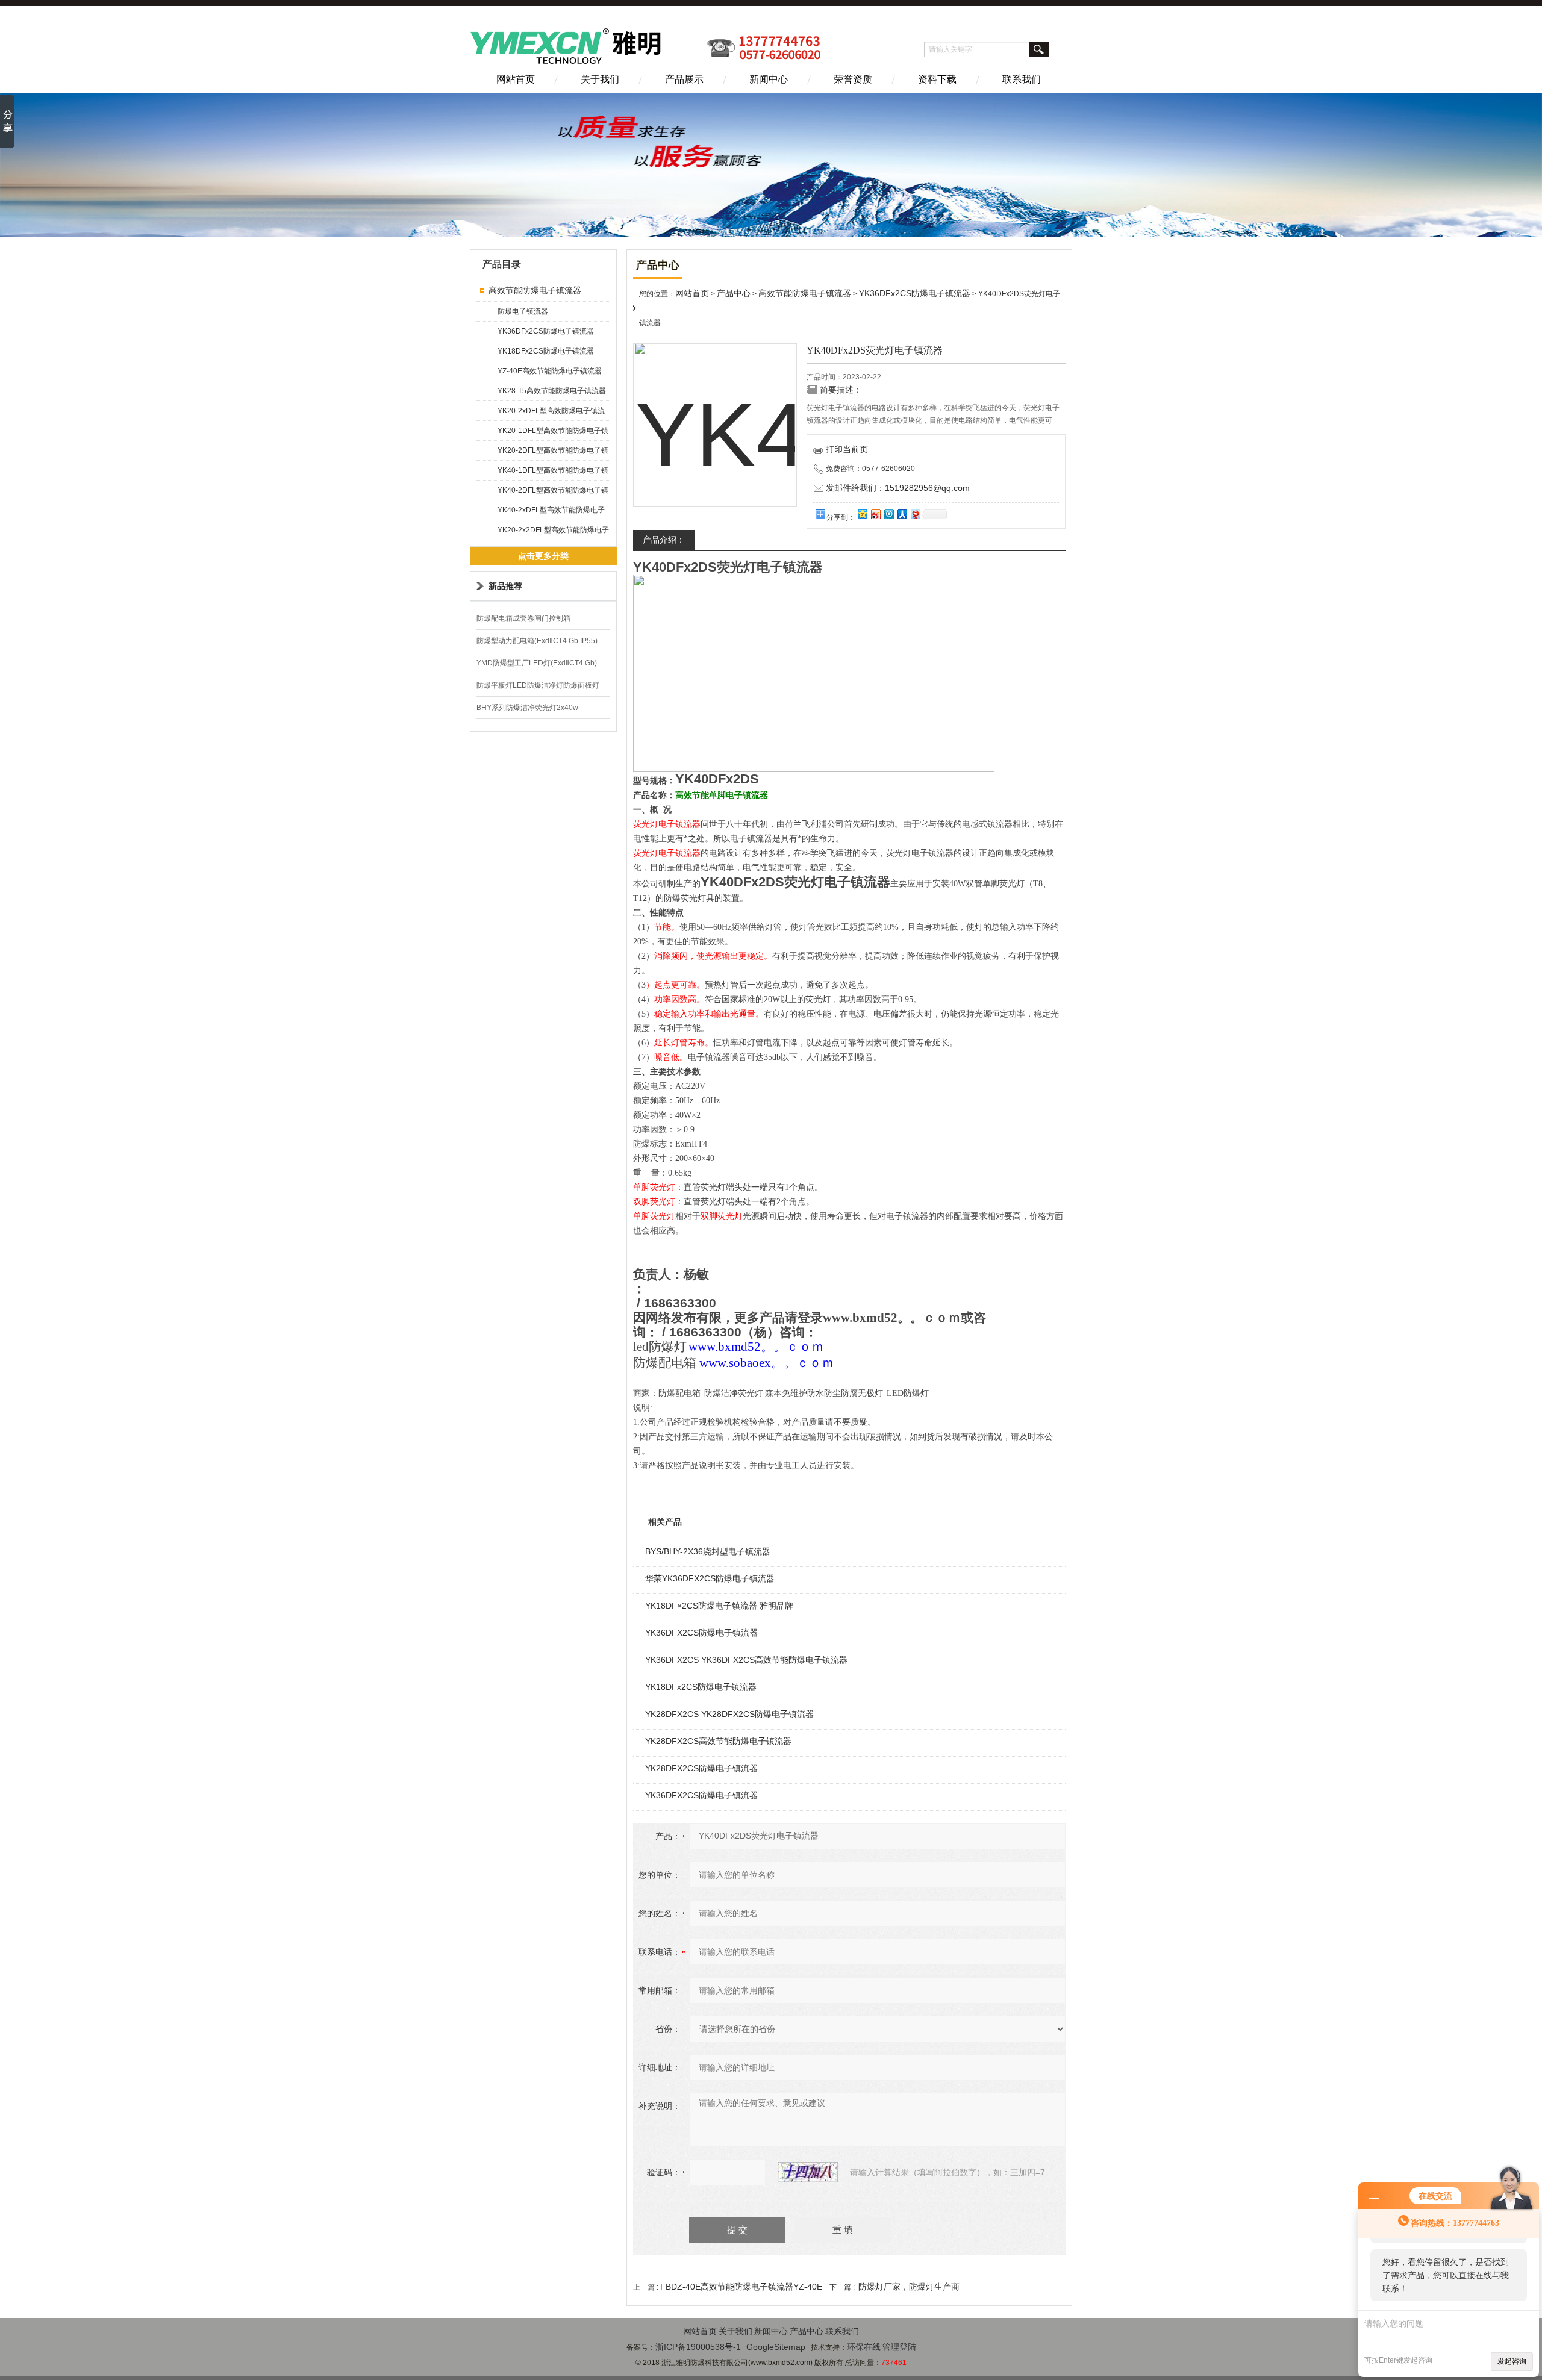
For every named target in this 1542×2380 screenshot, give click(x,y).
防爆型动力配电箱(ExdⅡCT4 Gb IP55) (537, 641)
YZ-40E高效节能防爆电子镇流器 (550, 371)
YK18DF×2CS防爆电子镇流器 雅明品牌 (719, 1606)
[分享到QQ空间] (862, 514)
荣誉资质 (853, 79)
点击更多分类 (543, 556)
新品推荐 (505, 586)
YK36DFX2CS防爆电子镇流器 (701, 1633)
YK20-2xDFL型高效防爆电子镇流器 (551, 413)
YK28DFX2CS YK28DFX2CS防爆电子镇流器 (729, 1714)
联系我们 (1022, 79)
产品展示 (684, 79)
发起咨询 (1512, 2361)
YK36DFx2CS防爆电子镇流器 (546, 331)
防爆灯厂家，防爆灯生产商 (909, 2287)
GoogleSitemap (776, 2347)
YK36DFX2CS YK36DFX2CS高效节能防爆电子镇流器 (746, 1660)
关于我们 (600, 79)
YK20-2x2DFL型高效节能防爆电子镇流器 (553, 533)
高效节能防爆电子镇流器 (535, 290)
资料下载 (937, 79)
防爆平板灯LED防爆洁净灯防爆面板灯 (538, 685)
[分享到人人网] (902, 514)
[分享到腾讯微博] (888, 514)
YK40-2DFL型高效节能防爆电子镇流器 (553, 493)
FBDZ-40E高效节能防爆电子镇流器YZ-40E (741, 2287)
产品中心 (734, 293)
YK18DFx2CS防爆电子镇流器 (546, 351)
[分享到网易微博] (915, 514)
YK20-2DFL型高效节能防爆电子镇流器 (553, 453)
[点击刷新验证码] (808, 2172)
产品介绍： (664, 540)
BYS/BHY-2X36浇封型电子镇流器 (708, 1551)
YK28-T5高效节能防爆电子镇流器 (552, 391)
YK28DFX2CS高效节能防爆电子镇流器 (718, 1741)
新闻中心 (769, 79)
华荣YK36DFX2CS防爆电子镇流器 (710, 1578)
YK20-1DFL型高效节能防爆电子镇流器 (553, 433)
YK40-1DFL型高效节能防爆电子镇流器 (553, 473)
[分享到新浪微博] (875, 514)
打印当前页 (847, 449)
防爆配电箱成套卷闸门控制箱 (523, 618)
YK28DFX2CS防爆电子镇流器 (701, 1768)
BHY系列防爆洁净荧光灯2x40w (527, 708)
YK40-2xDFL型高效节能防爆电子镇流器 (551, 513)
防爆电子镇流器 (523, 311)
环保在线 (864, 2347)
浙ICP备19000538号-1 (698, 2347)
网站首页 (516, 79)
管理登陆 (899, 2347)
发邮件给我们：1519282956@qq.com (898, 488)
